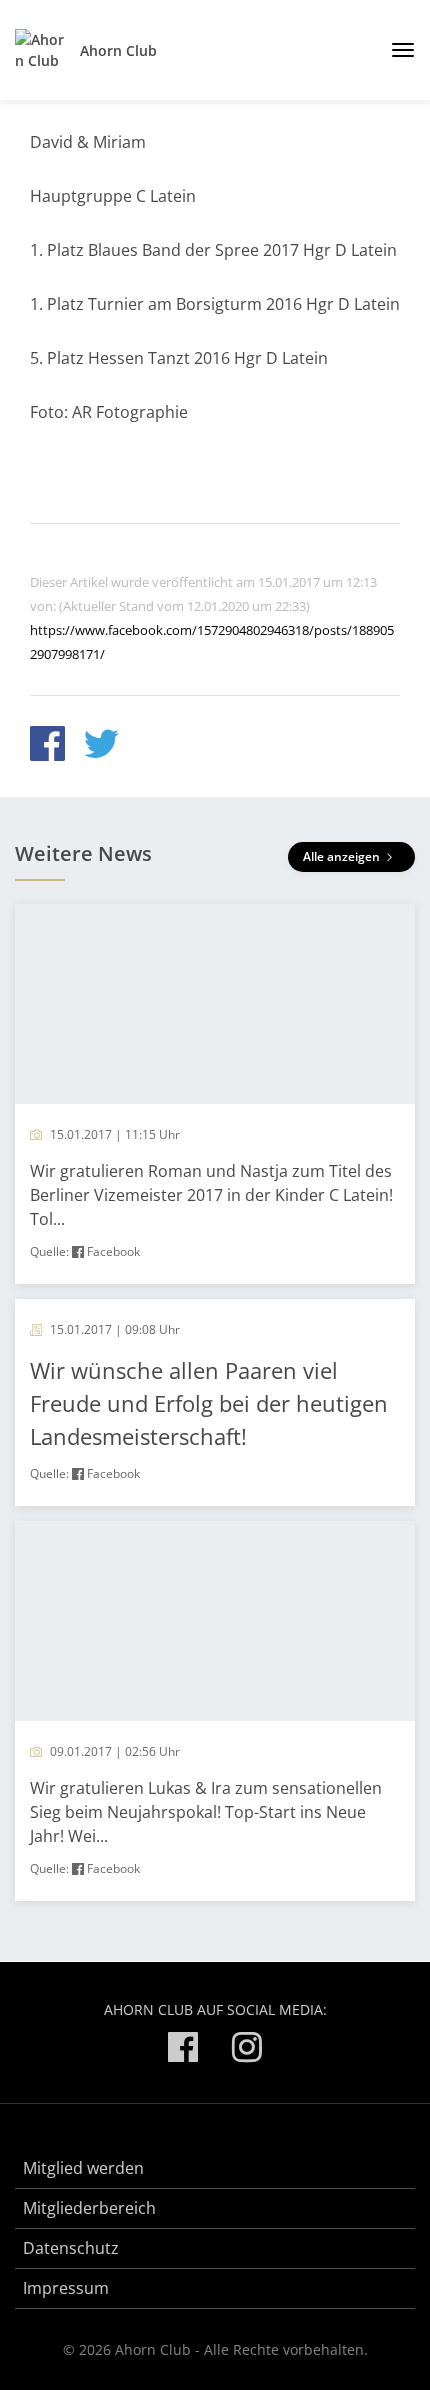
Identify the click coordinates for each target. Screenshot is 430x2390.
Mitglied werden (83, 2168)
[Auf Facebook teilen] (47, 746)
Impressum (66, 2288)
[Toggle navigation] (395, 50)
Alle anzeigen (343, 856)
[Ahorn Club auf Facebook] (183, 2050)
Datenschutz (71, 2248)
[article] (215, 1094)
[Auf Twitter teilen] (101, 746)
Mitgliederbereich (89, 2208)
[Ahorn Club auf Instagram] (247, 2050)
